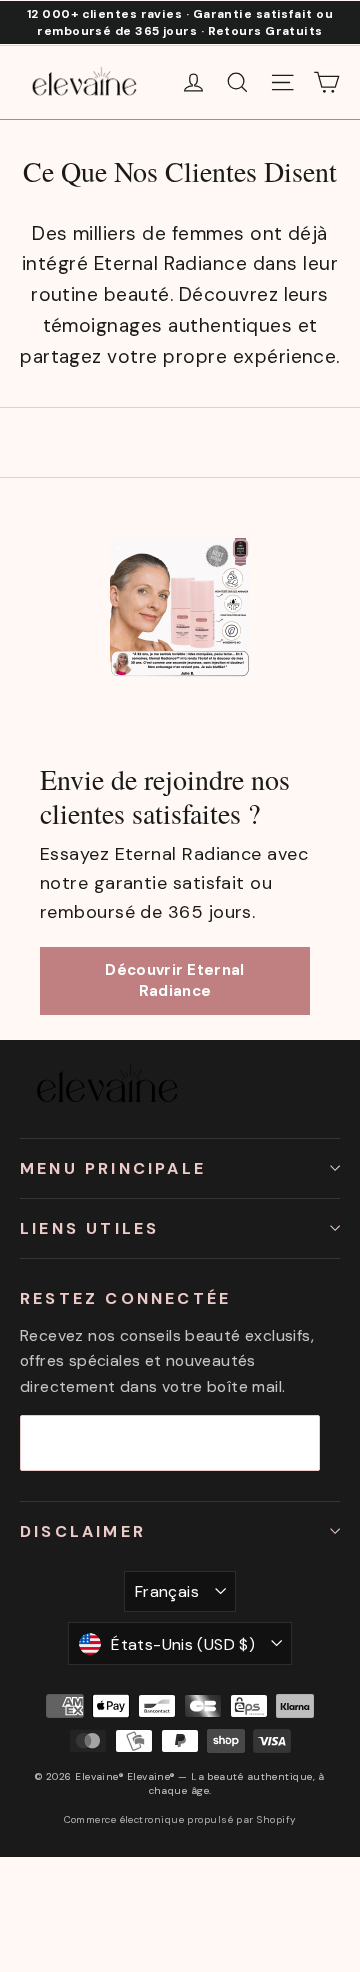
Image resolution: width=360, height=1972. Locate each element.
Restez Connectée (125, 1298)
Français (167, 1591)
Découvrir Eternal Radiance (174, 980)
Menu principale (113, 1168)
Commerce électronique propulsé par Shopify (180, 1819)
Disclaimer (83, 1531)
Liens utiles (89, 1228)
